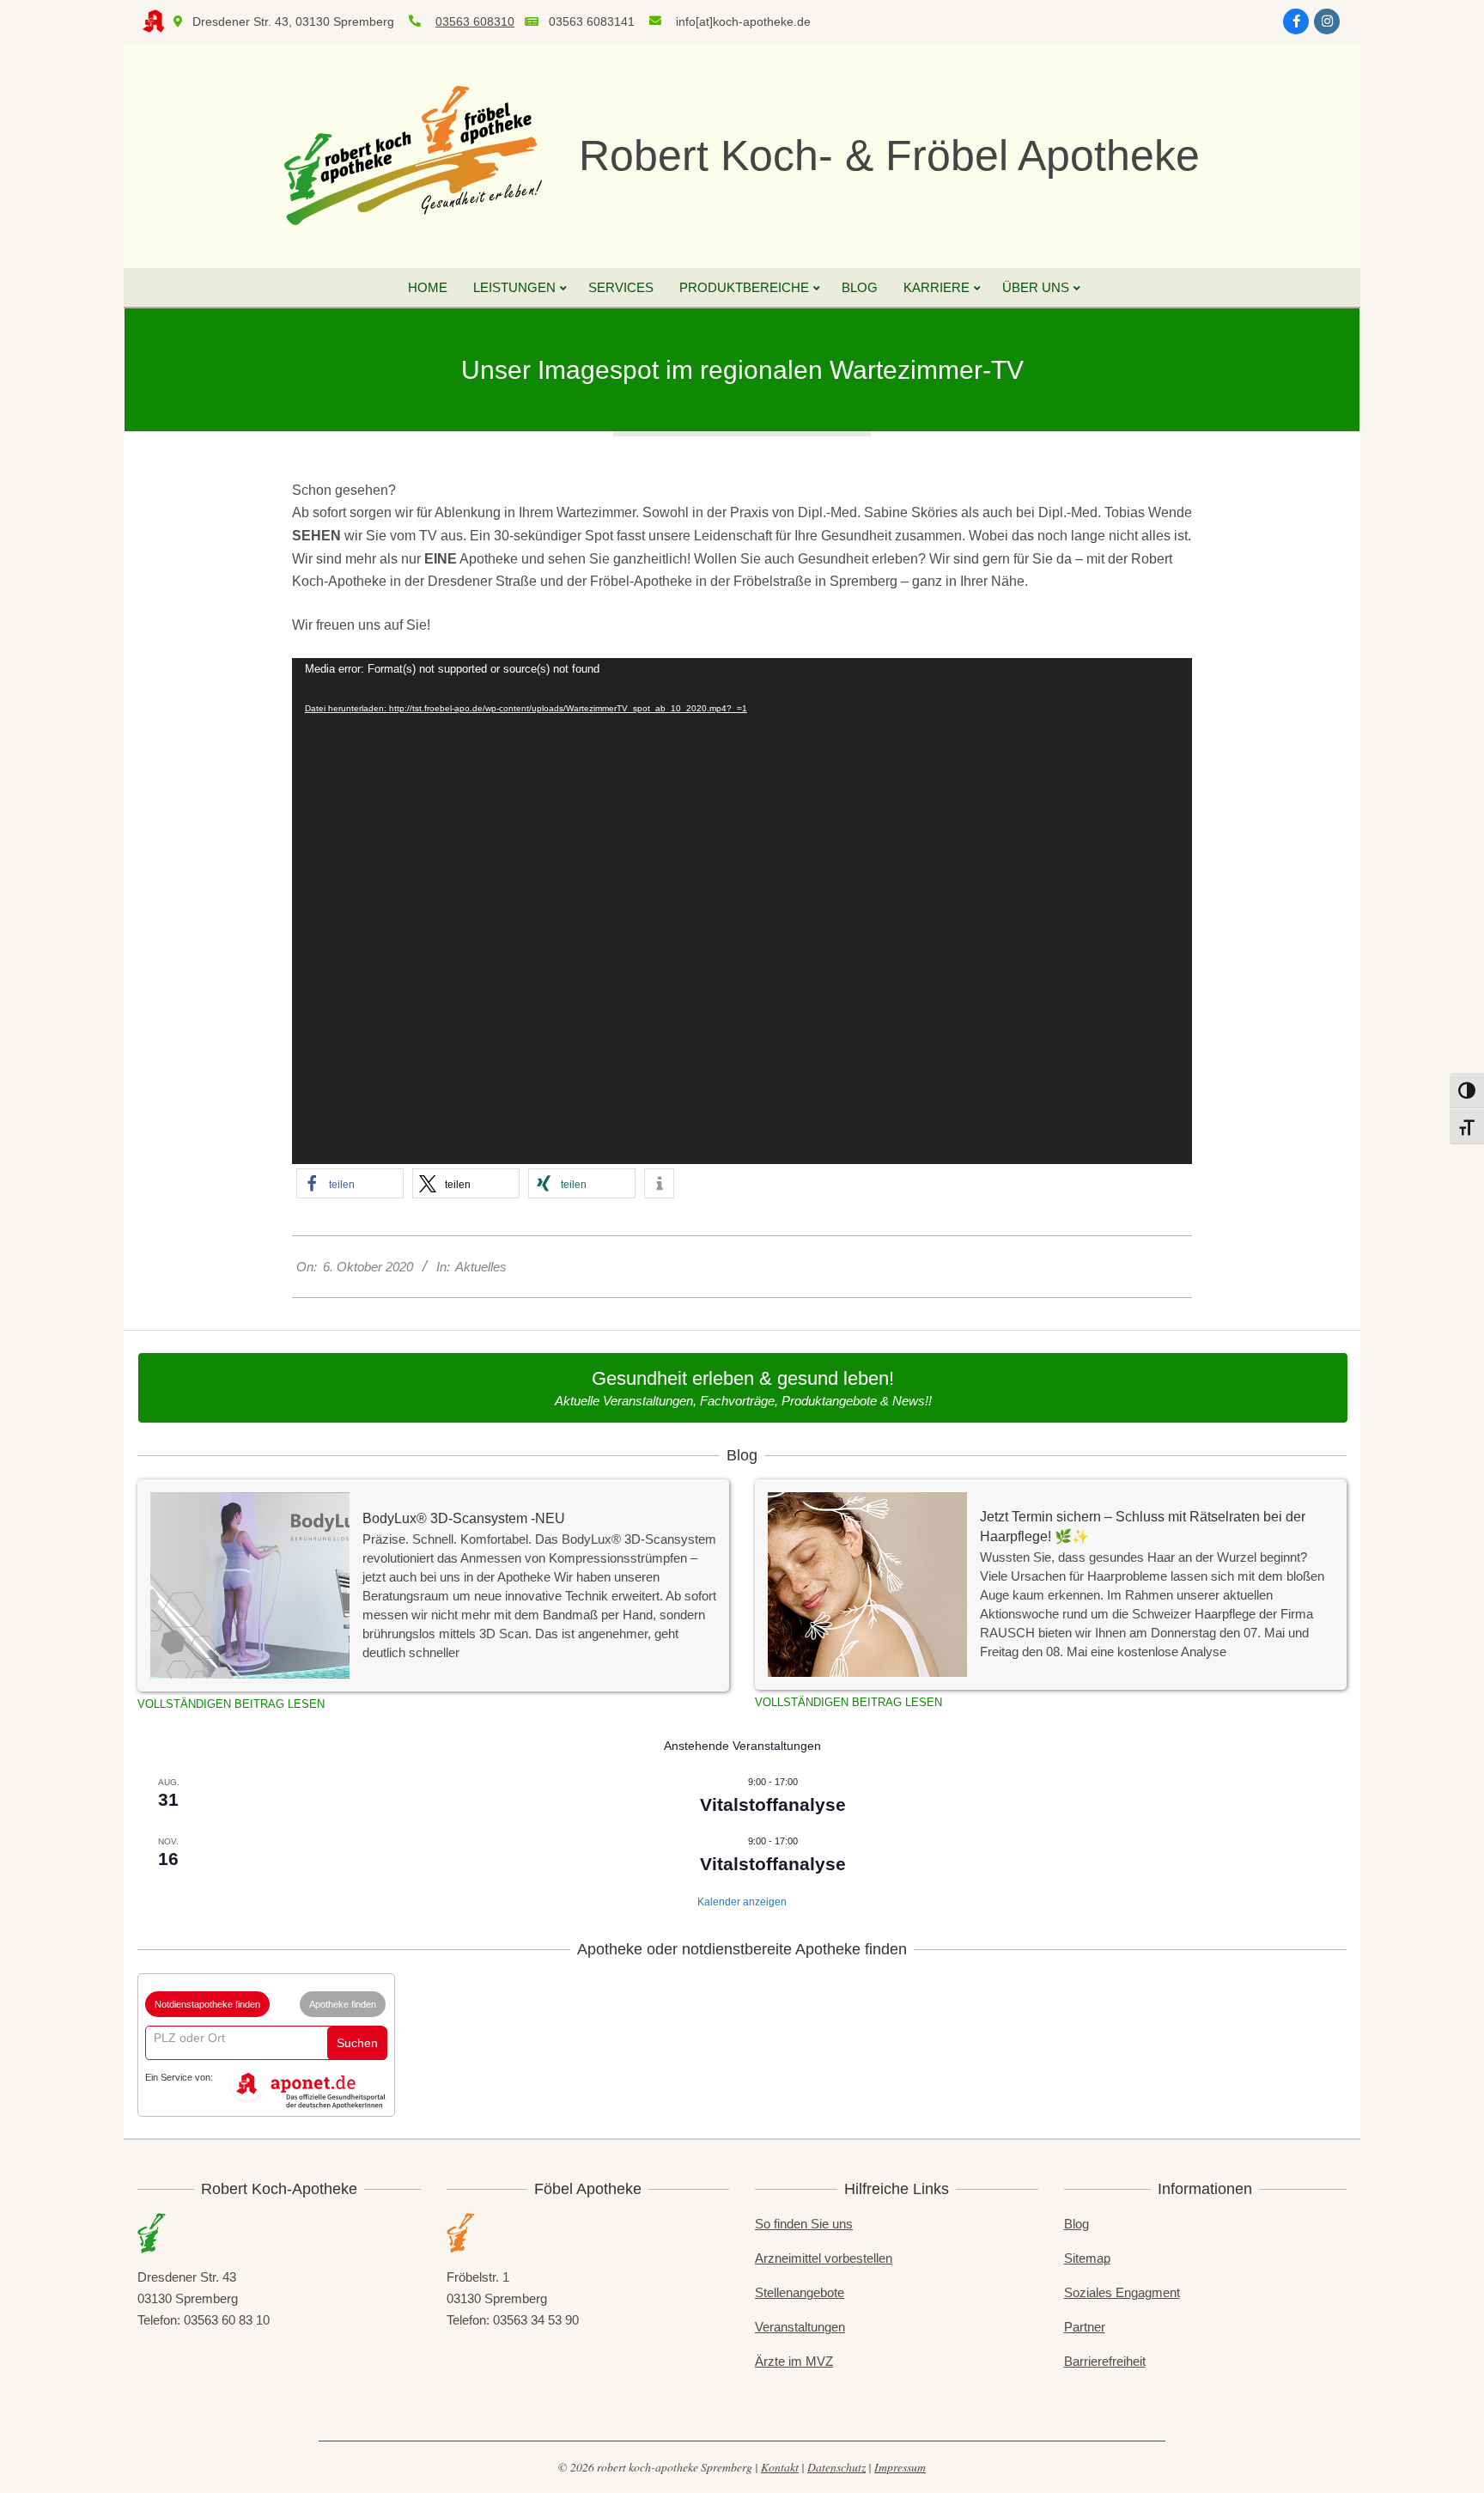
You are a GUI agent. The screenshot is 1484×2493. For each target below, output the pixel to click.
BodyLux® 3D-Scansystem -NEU (464, 1518)
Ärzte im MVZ (794, 2361)
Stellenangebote (800, 2292)
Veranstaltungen (800, 2327)
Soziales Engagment (1122, 2292)
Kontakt (780, 2467)
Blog (1077, 2224)
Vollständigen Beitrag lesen (231, 1704)
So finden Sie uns (804, 2224)
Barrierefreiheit (1105, 2361)
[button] (350, 1183)
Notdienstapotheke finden (207, 2004)
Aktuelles (481, 1267)
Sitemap (1087, 2258)
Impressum (900, 2467)
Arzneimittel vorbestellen (824, 2258)
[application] (742, 911)
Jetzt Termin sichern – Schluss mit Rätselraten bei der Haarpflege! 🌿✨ (1143, 1526)
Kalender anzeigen (742, 1902)
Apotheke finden (343, 2004)
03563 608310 (475, 21)
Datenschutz (836, 2467)
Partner (1085, 2327)
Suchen (357, 2043)
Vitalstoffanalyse (773, 1804)
